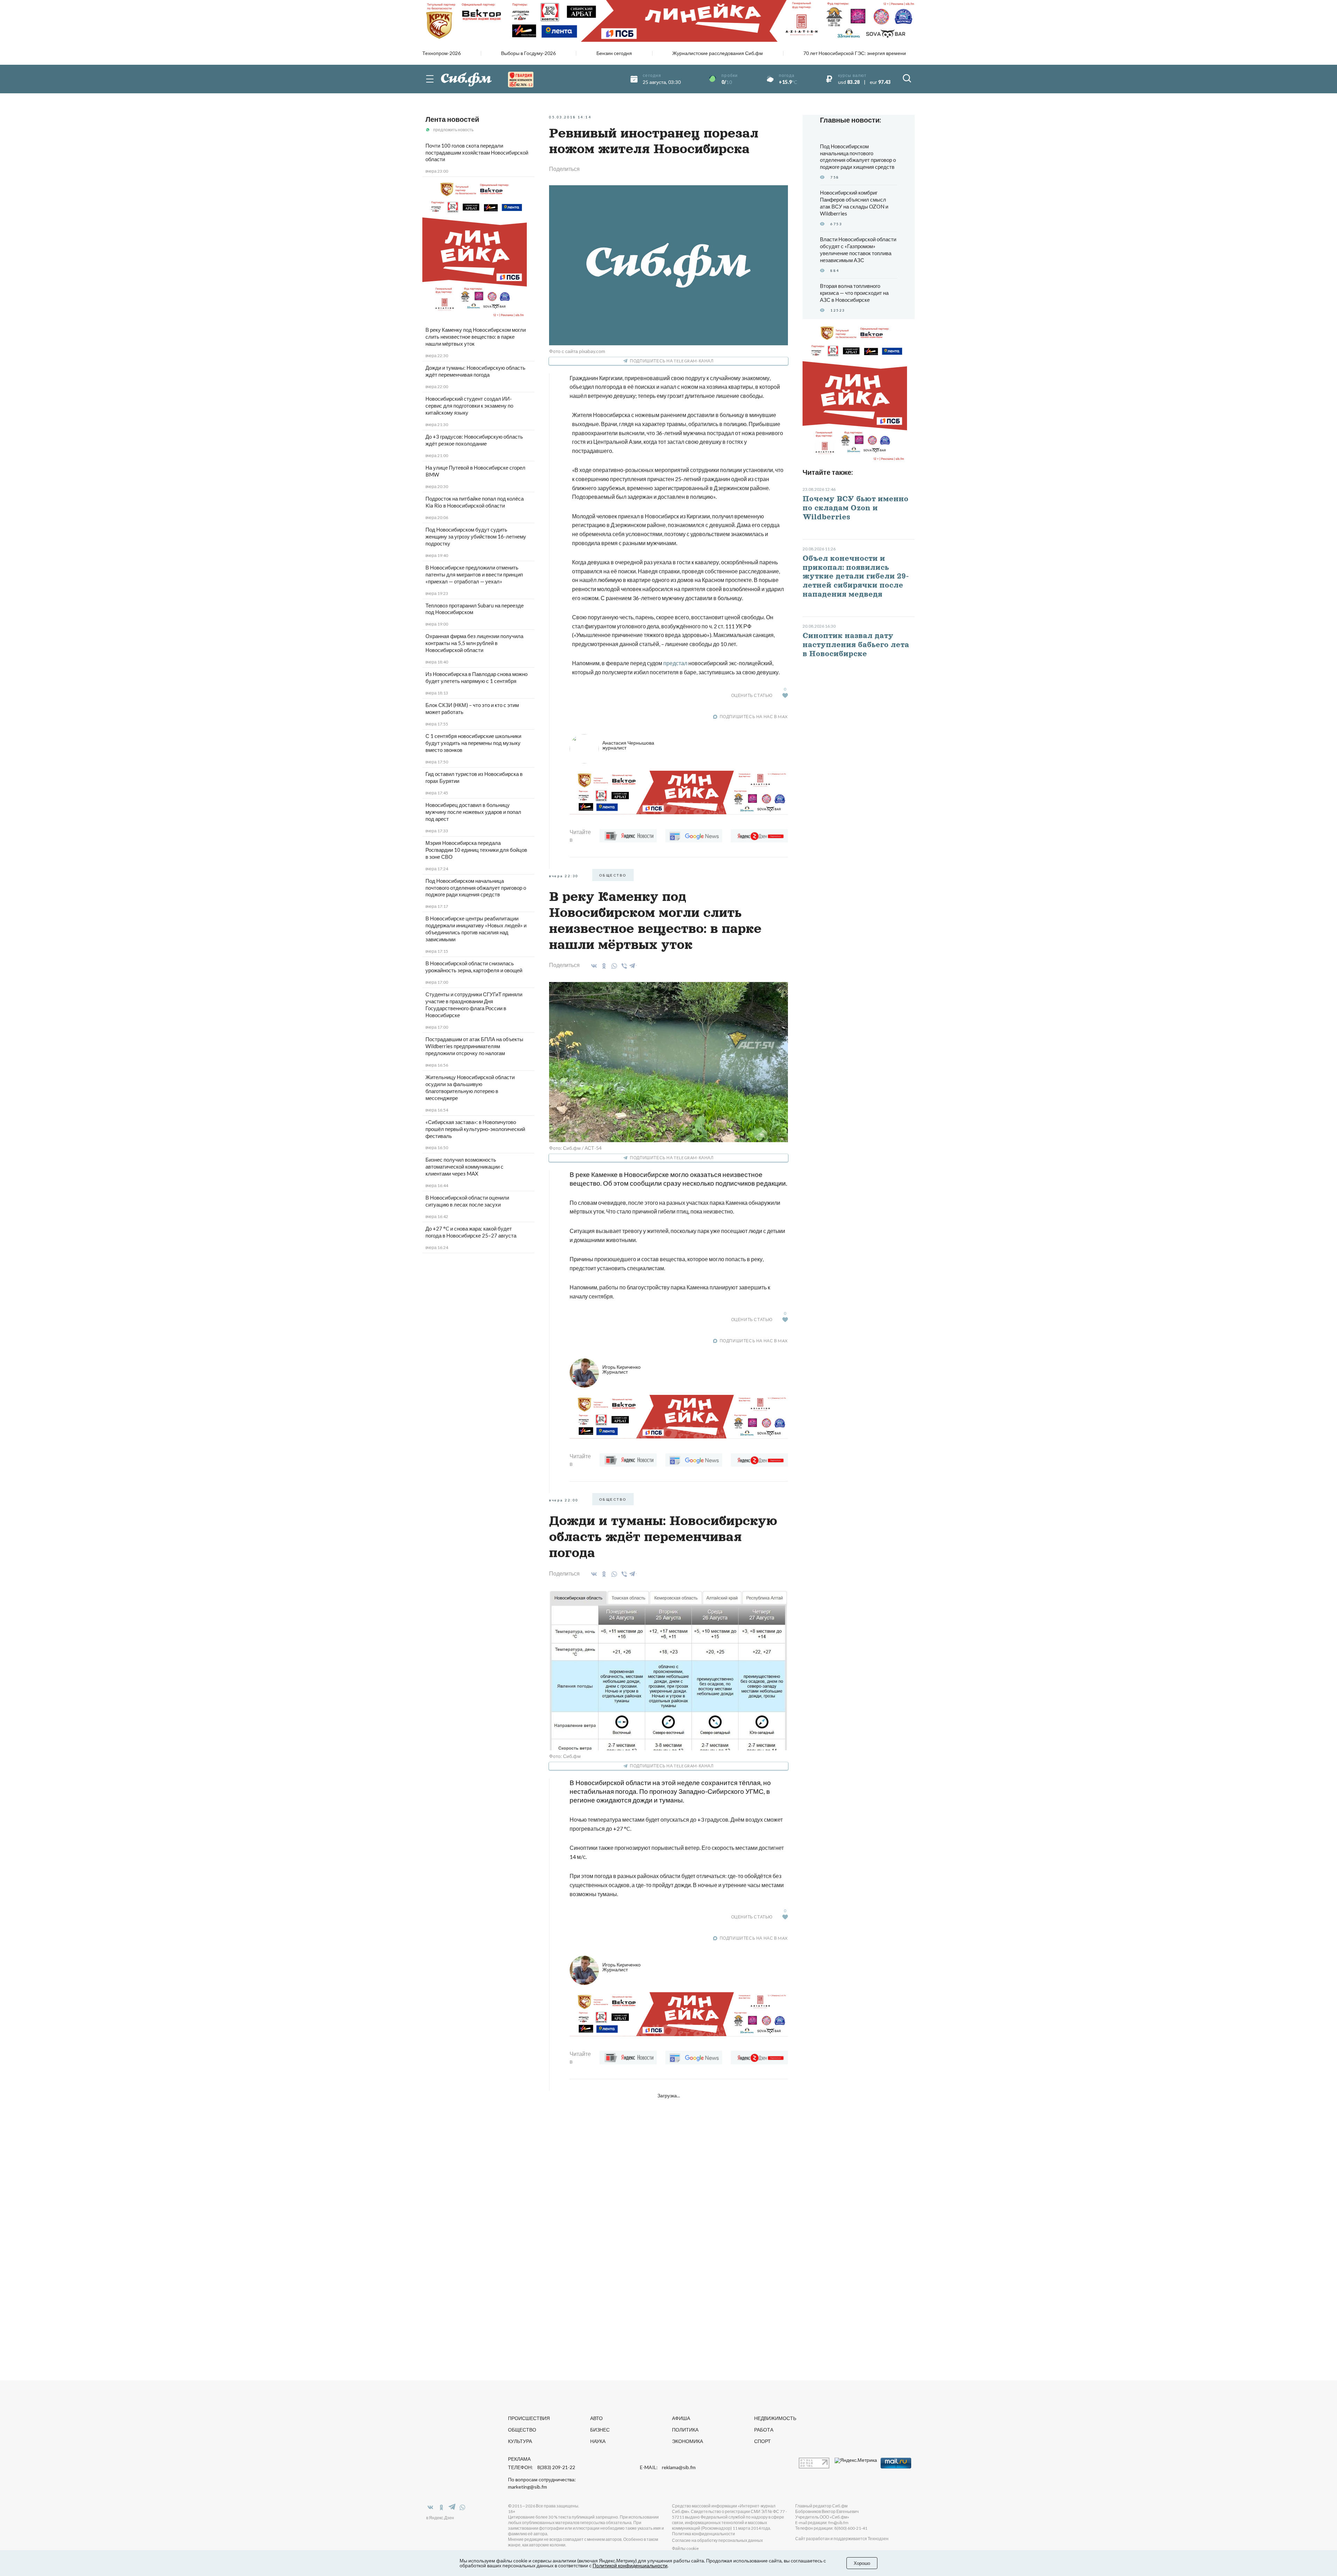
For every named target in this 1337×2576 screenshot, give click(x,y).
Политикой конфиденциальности (630, 2565)
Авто (596, 2418)
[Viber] (623, 966)
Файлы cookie (685, 2548)
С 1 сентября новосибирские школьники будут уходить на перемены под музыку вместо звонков (473, 743)
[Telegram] (633, 965)
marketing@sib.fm (527, 2487)
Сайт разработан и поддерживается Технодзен (842, 2539)
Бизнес (600, 2430)
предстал (675, 663)
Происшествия (529, 2418)
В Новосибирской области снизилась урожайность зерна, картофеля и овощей (474, 967)
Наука (598, 2441)
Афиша (681, 2418)
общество (613, 875)
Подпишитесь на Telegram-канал (672, 361)
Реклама (519, 2459)
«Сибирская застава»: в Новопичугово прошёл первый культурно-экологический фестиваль (475, 1129)
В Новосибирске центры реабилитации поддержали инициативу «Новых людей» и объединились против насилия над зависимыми (476, 929)
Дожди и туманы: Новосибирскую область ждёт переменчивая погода (475, 371)
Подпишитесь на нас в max (754, 717)
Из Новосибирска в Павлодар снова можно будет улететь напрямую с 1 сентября (476, 677)
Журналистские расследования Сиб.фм (718, 53)
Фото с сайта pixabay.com (577, 351)
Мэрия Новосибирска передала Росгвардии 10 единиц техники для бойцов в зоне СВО (476, 850)
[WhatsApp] (613, 966)
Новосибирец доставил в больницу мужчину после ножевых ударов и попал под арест (473, 812)
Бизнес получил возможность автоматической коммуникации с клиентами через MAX (464, 1167)
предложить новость (453, 130)
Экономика (687, 2441)
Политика (685, 2430)
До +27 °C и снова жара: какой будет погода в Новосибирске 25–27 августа (471, 1232)
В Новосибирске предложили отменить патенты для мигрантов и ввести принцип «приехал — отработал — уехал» (474, 574)
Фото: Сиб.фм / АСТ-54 (575, 1148)
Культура (520, 2441)
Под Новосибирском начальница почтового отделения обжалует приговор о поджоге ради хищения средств (476, 888)
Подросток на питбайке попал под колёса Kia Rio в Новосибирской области (475, 502)
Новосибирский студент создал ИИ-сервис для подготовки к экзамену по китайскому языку (469, 406)
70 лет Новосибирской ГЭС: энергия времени (855, 53)
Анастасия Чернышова (628, 745)
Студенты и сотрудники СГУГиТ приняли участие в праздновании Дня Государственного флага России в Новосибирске (474, 1005)
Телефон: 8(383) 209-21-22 (542, 2467)
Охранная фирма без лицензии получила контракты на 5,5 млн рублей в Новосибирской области (474, 643)
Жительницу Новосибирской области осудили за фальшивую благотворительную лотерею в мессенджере (470, 1087)
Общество (522, 2430)
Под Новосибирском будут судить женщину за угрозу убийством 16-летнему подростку (476, 536)
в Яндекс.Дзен (440, 2518)
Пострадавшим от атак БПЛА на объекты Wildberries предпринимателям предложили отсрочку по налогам (474, 1046)
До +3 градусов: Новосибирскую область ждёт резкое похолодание (474, 440)
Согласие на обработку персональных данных (717, 2540)
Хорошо (862, 2563)
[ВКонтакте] (593, 966)
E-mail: (668, 2467)
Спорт (763, 2441)
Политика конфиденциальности (703, 2534)
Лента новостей (452, 119)
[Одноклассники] (603, 966)
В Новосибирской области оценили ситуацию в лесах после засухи (467, 1201)
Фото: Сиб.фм (565, 1756)
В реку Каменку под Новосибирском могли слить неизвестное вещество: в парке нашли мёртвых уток (476, 337)
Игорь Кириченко (621, 1369)
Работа (764, 2430)
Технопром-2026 (441, 53)
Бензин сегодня (614, 53)
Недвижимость (775, 2418)
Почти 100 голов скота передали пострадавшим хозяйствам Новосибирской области (477, 152)
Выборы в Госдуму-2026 (528, 53)
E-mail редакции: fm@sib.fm (822, 2523)
